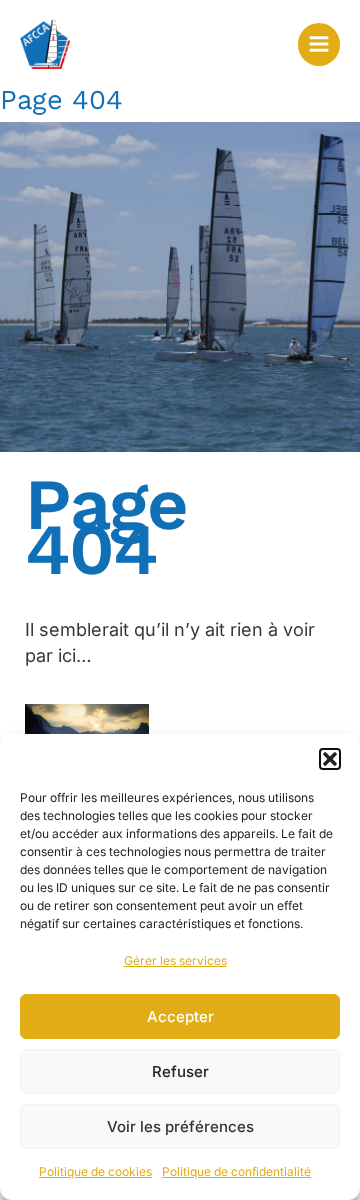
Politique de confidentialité (236, 1171)
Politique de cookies (95, 1171)
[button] (330, 759)
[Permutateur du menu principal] (319, 44)
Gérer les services (175, 960)
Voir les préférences (180, 1126)
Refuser (180, 1071)
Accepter (180, 1016)
